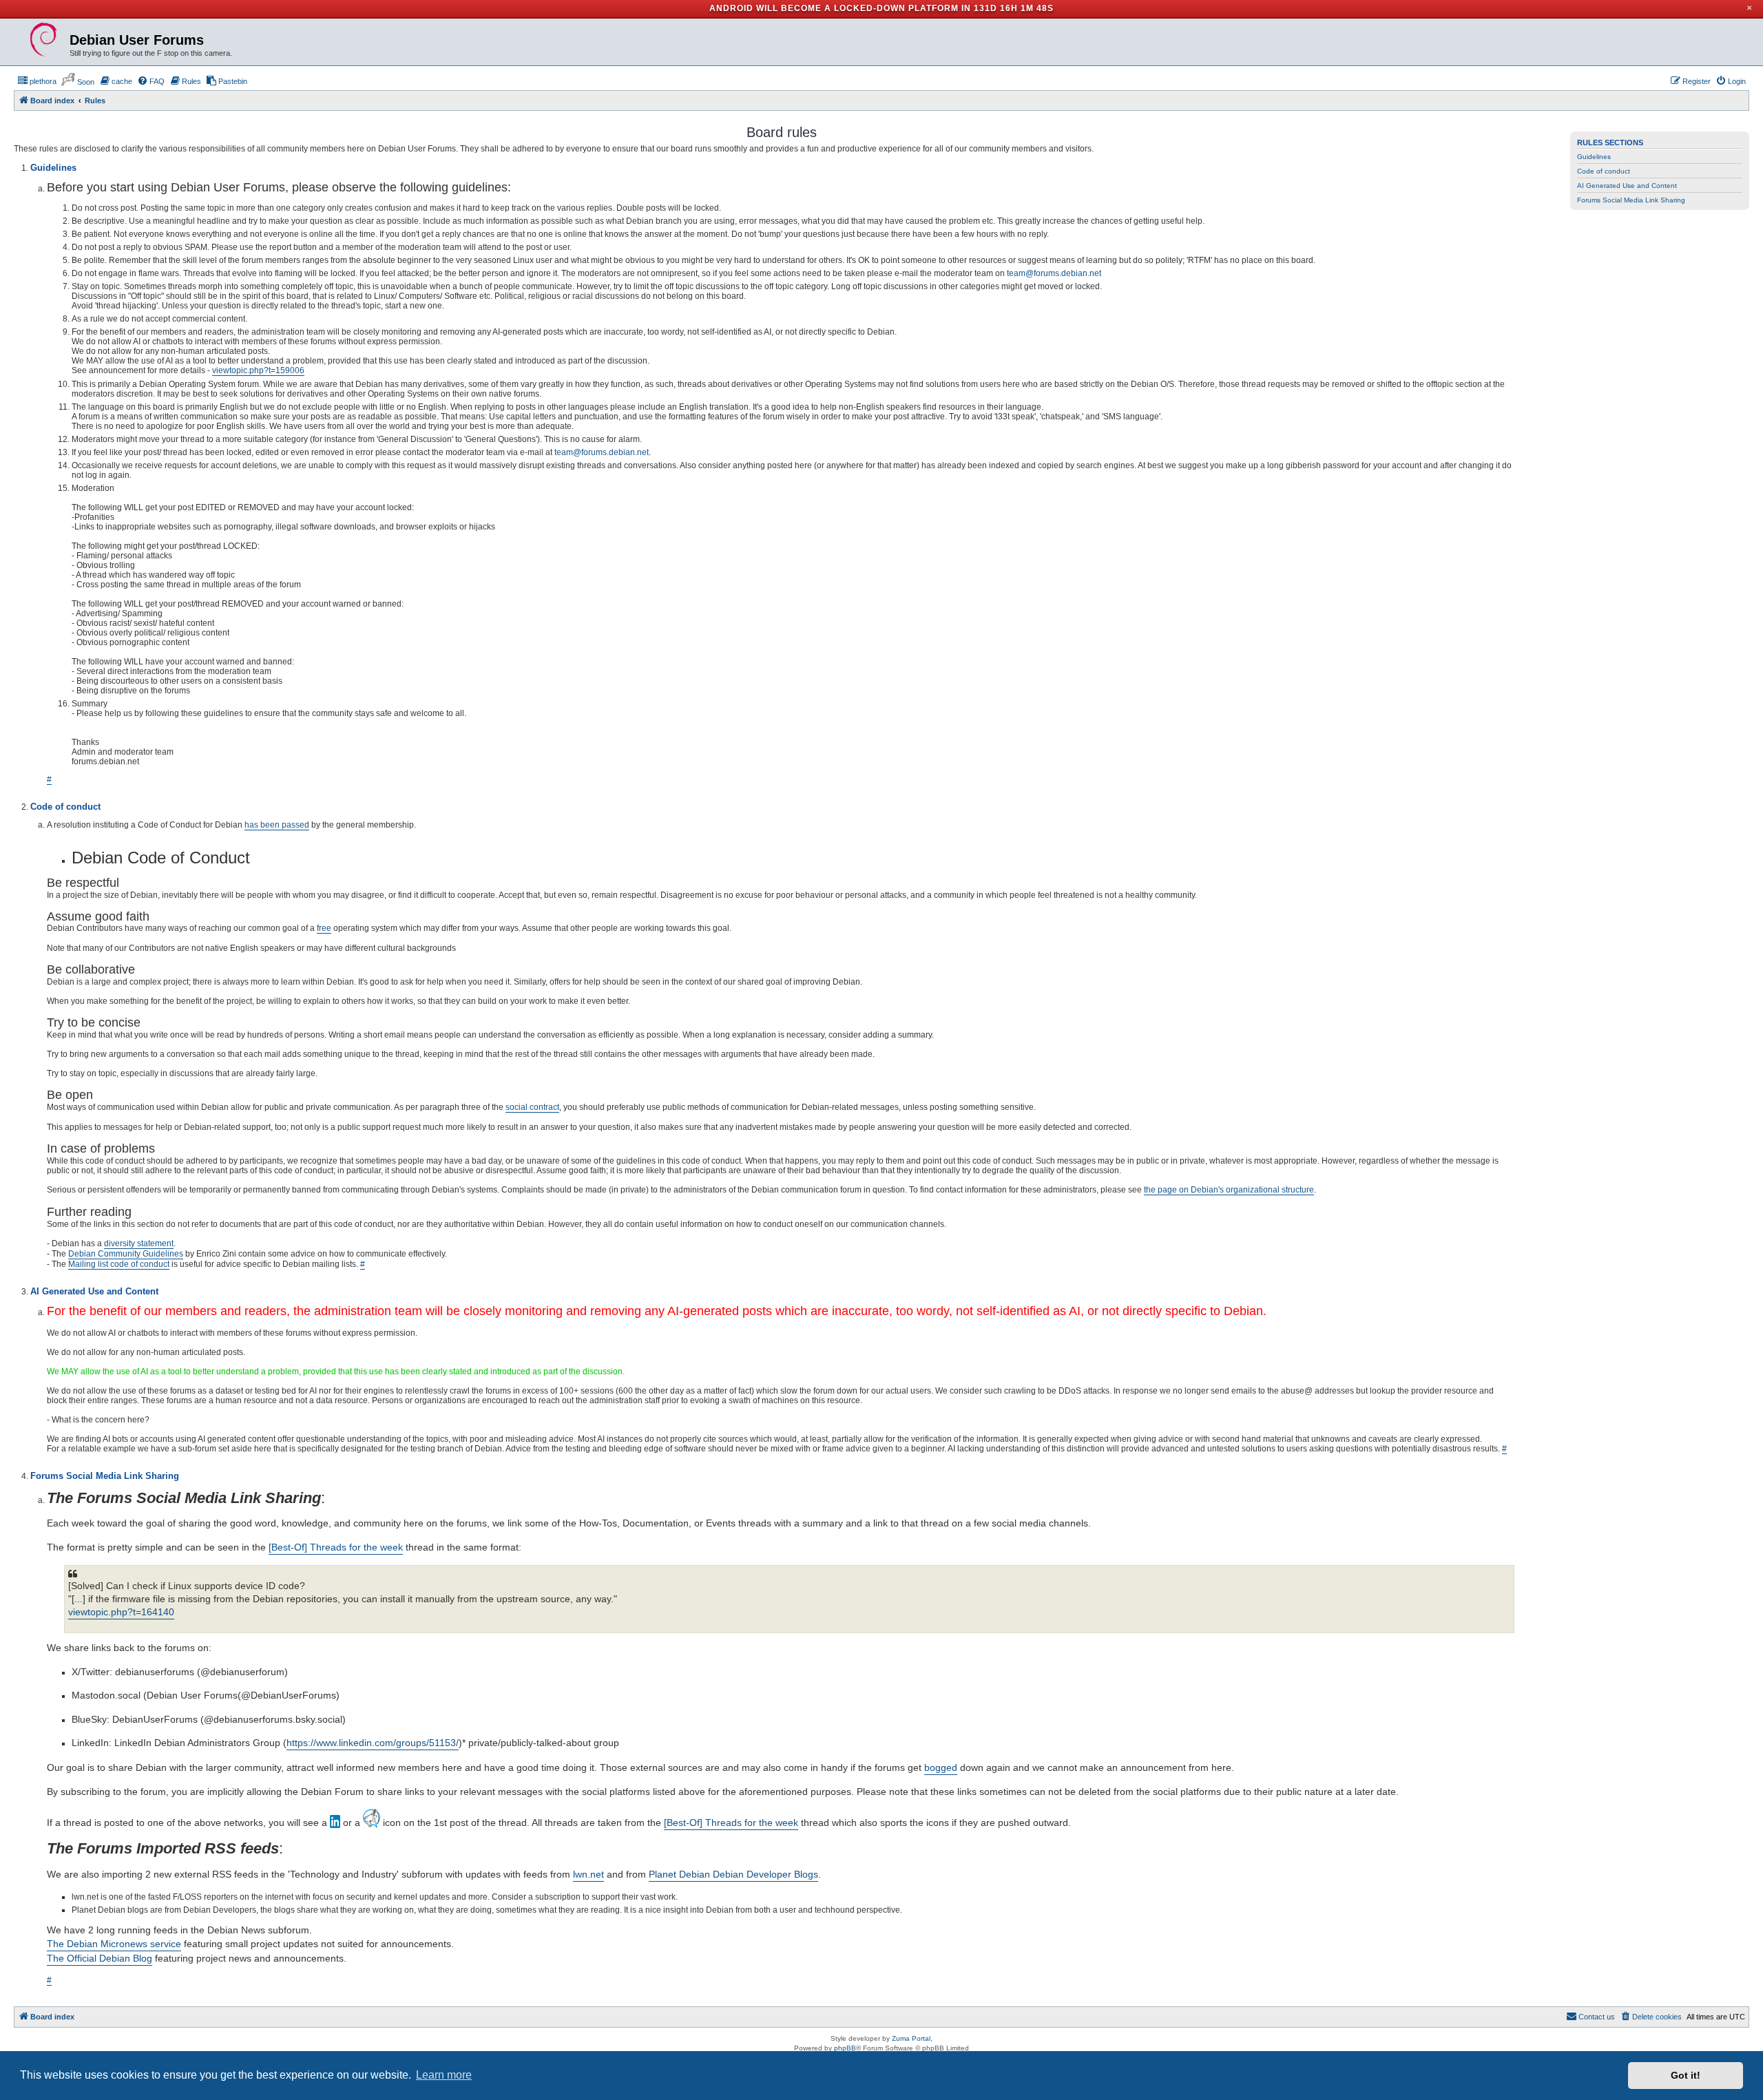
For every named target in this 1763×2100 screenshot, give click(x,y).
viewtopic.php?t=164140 (121, 1612)
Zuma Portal (911, 2038)
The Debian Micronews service (114, 1944)
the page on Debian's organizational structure (1229, 1190)
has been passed (277, 825)
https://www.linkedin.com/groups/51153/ (373, 1743)
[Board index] (43, 40)
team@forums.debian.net (1054, 273)
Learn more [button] (444, 2075)
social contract (532, 1107)
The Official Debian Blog (100, 1958)
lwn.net (588, 1874)
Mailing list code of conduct (119, 1264)
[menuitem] (37, 81)
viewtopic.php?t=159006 (258, 370)
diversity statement (139, 1243)
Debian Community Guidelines (126, 1254)
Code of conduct (1604, 171)
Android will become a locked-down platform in (840, 8)
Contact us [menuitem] (1597, 2017)
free (324, 928)
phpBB (845, 2048)
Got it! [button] (1686, 2075)
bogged (941, 1767)
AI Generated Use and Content (1627, 186)
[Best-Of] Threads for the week (336, 1547)
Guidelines (1594, 157)
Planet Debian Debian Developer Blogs (733, 1874)
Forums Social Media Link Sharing (1631, 200)
